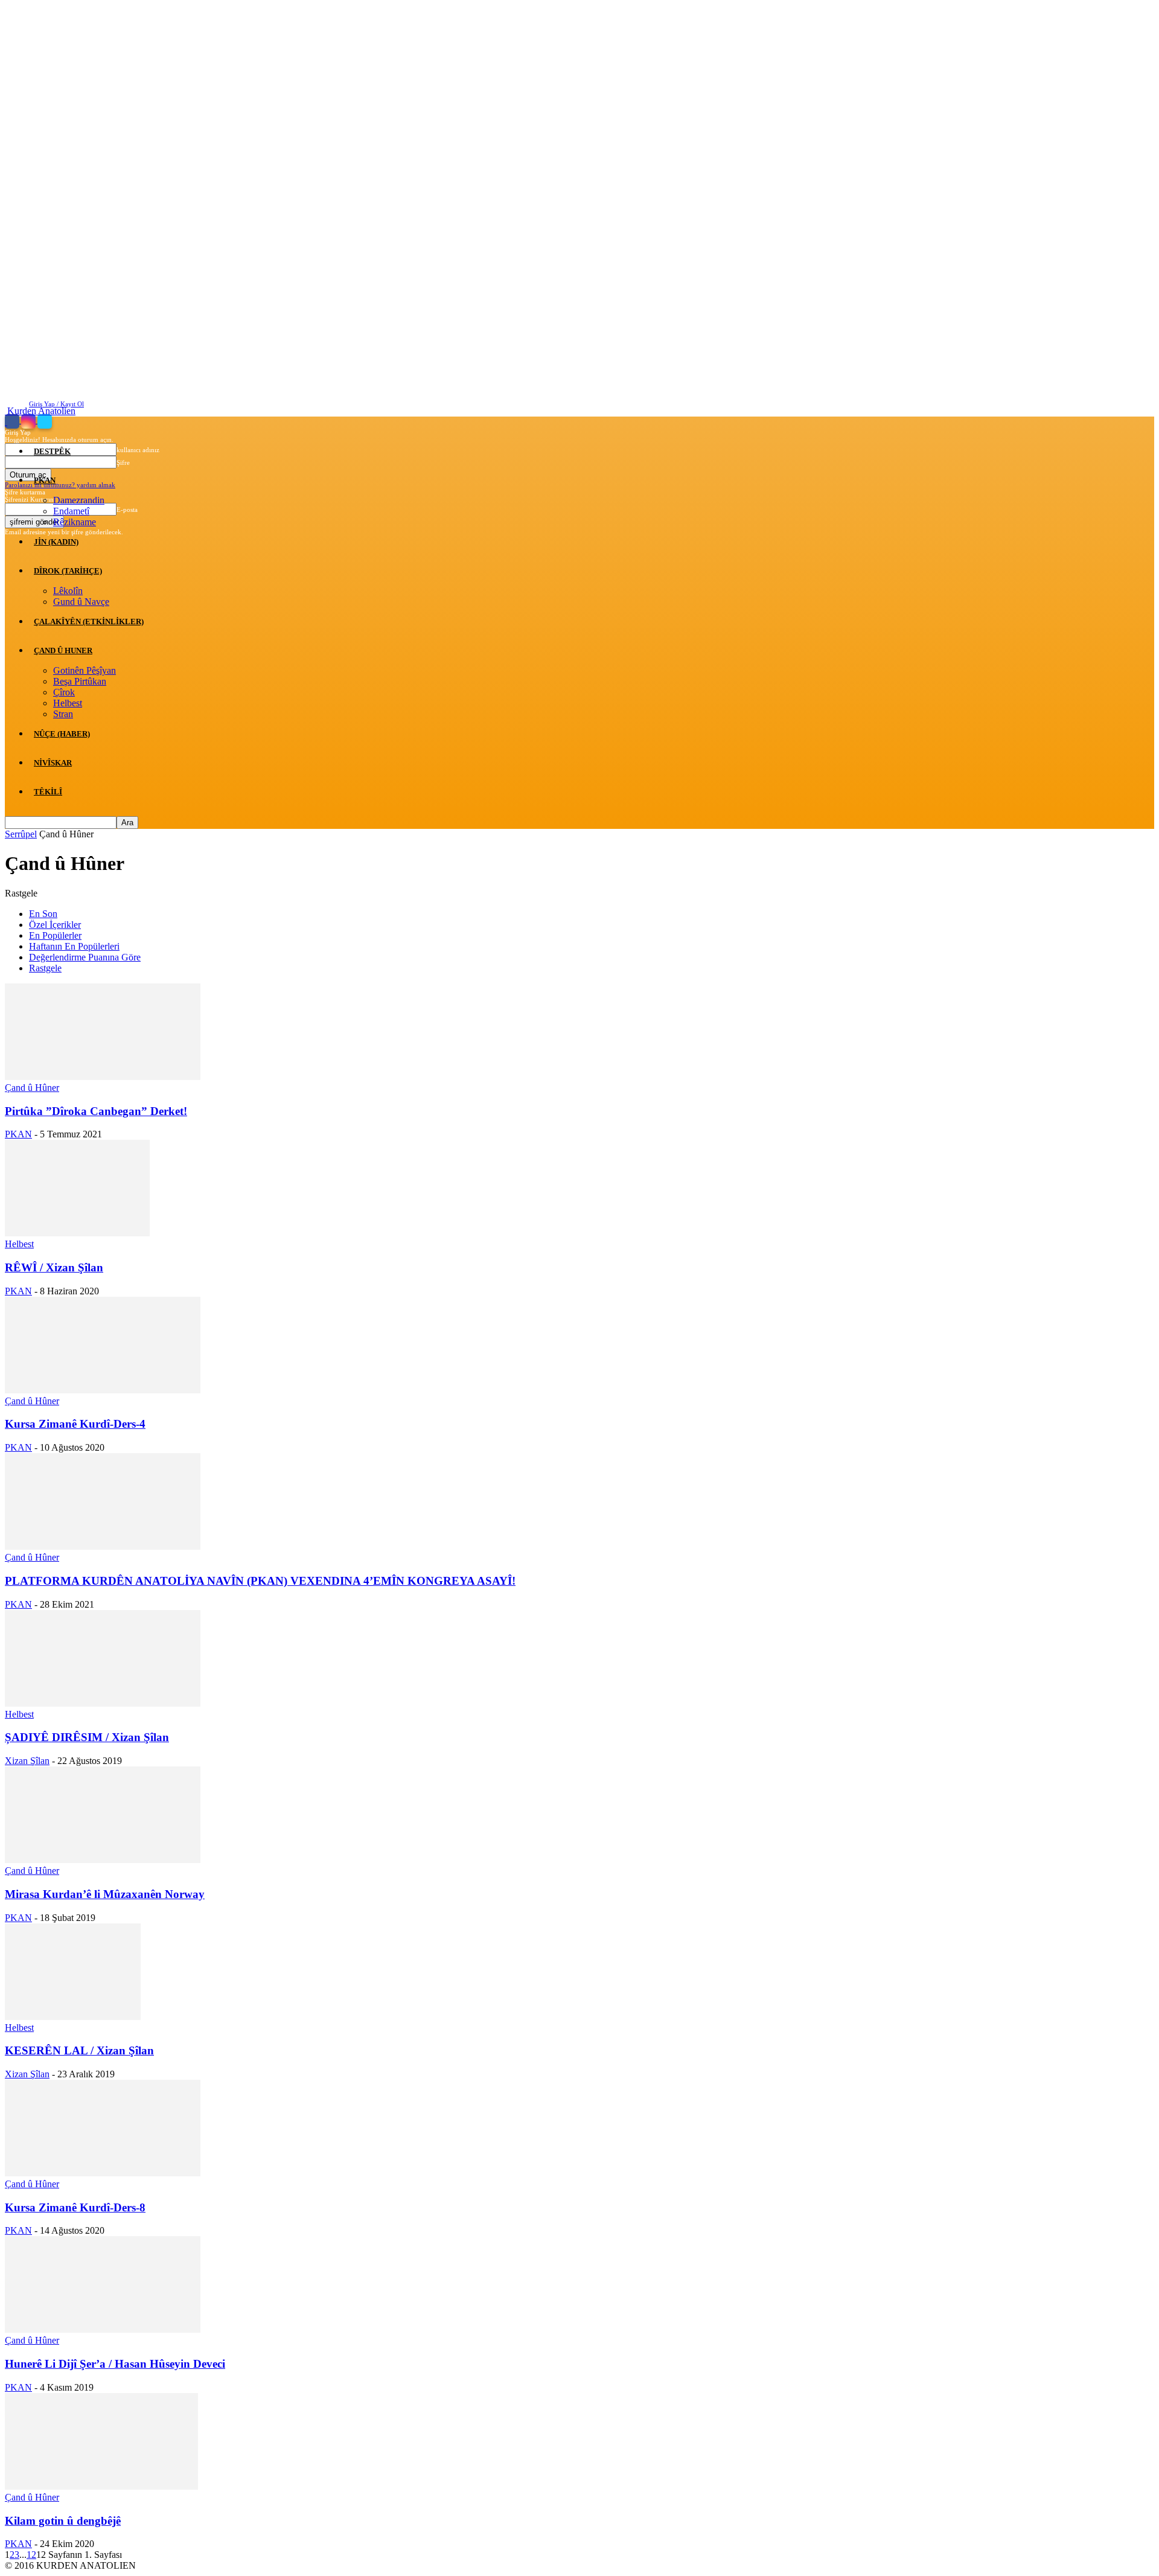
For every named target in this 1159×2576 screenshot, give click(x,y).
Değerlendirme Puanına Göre (85, 957)
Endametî (71, 511)
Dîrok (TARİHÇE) (68, 571)
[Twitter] (45, 421)
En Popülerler (55, 935)
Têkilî (48, 792)
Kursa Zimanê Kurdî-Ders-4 (75, 1424)
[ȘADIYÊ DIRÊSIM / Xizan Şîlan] (103, 1703)
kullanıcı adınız (138, 450)
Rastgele (45, 968)
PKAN (45, 480)
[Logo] (6, 422)
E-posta (127, 510)
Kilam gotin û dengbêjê (63, 2521)
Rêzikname (75, 522)
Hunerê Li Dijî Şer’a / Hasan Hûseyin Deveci (115, 2364)
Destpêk (52, 451)
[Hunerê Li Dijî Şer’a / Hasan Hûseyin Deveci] (103, 2329)
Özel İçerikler (55, 925)
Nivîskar (53, 763)
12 (31, 2555)
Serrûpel (21, 834)
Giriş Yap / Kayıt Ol (56, 404)
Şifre (123, 462)
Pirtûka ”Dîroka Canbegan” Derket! (96, 1111)
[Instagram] (29, 421)
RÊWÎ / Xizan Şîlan (54, 1267)
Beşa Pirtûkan (80, 681)
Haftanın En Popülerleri (74, 946)
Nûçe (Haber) (62, 734)
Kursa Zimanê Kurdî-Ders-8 (75, 2207)
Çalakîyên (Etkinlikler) (89, 622)
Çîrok (64, 692)
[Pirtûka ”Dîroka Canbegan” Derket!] (103, 1077)
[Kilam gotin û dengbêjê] (101, 2486)
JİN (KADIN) (56, 542)
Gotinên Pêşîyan (85, 670)
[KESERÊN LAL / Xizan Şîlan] (73, 2017)
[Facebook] (13, 421)
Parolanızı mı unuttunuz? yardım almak (60, 485)
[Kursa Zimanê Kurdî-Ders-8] (103, 2173)
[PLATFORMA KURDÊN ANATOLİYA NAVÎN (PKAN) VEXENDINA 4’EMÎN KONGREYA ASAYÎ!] (103, 1546)
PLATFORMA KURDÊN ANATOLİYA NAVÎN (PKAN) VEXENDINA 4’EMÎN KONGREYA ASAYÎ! (260, 1581)
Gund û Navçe (81, 602)
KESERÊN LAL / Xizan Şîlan (79, 2050)
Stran (63, 714)
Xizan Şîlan (27, 1761)
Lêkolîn (68, 591)
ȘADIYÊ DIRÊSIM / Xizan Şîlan (87, 1737)
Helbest (68, 703)
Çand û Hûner (32, 1088)
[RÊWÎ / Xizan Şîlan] (77, 1233)
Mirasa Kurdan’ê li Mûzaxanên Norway (105, 1894)
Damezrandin (79, 500)
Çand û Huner (63, 650)
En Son (43, 914)
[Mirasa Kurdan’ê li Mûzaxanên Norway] (103, 1860)
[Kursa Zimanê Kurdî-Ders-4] (103, 1390)
